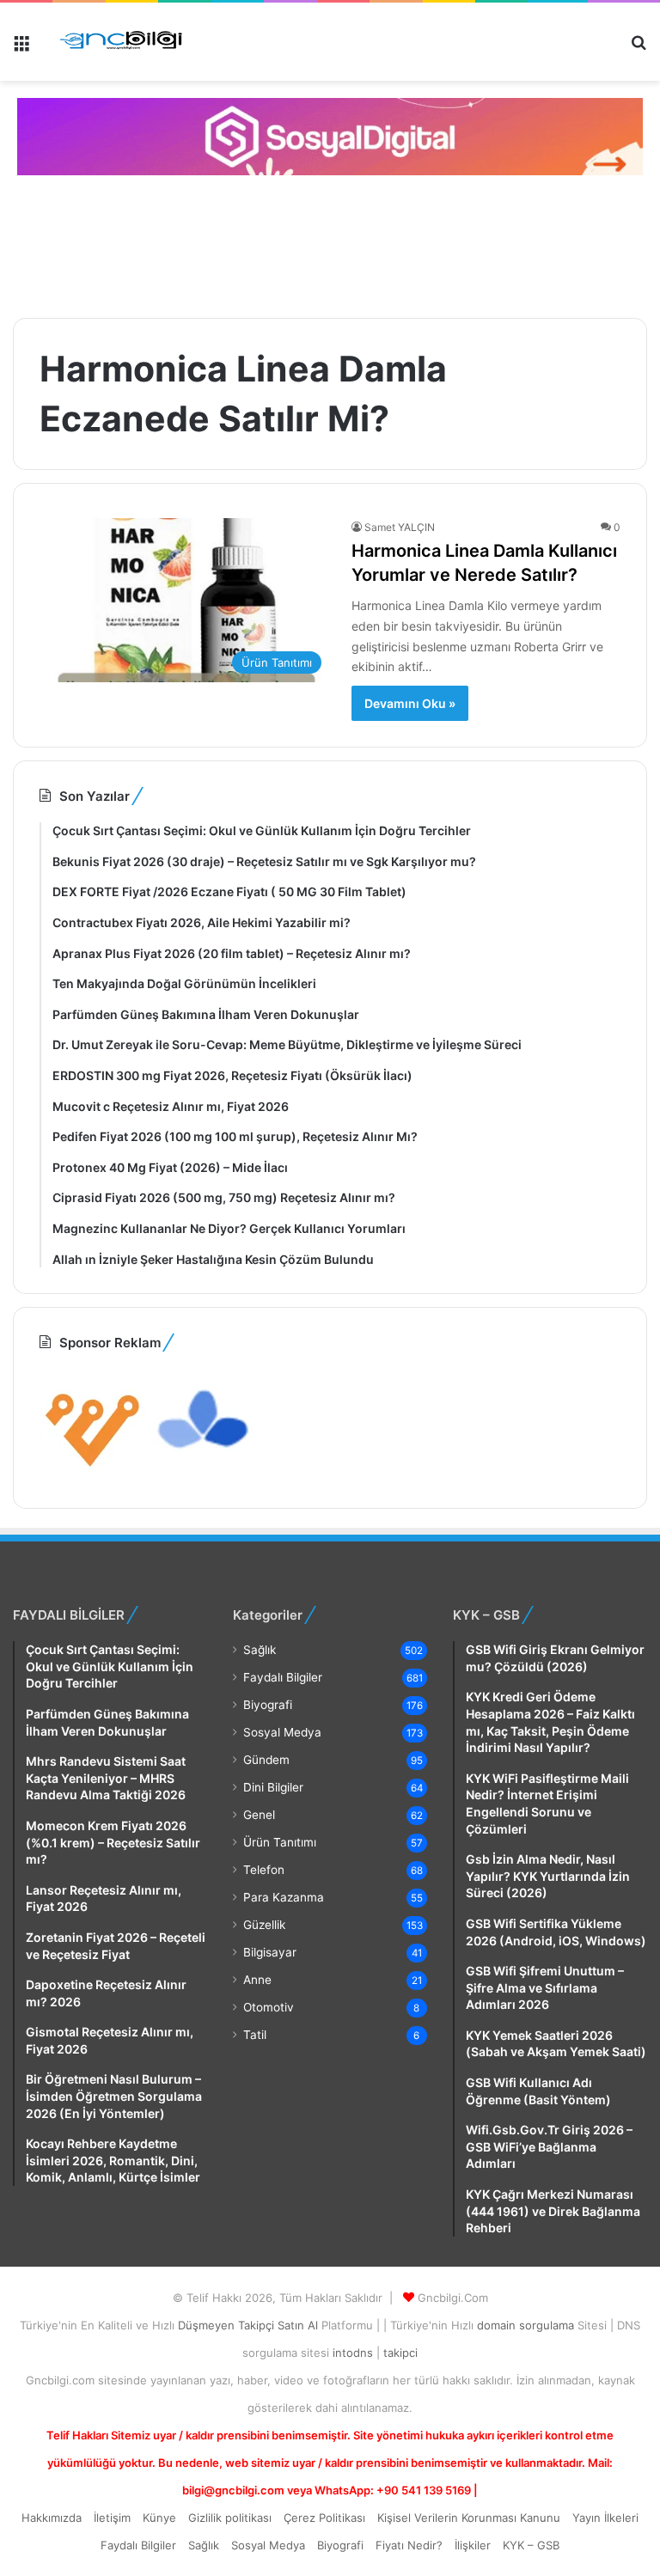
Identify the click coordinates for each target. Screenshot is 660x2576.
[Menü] (21, 49)
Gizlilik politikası (230, 2518)
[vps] (204, 1472)
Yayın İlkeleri (605, 2518)
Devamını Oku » (410, 703)
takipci (400, 2353)
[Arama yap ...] (639, 49)
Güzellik (264, 1925)
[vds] (93, 1472)
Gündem (266, 1760)
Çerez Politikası (324, 2518)
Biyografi (268, 1705)
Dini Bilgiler (273, 1787)
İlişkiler (473, 2545)
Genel (259, 1815)
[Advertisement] (322, 244)
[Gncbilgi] (126, 42)
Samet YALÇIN (400, 527)
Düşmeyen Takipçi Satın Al (250, 2325)
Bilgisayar (270, 1952)
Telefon (264, 1870)
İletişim (112, 2518)
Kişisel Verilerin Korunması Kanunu (469, 2518)
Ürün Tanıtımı (280, 1842)
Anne (257, 1980)
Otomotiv (269, 2007)
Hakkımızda (52, 2518)
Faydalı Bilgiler (283, 1677)
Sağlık (260, 1650)
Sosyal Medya (282, 1732)
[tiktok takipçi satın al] (330, 137)
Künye (159, 2518)
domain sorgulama (527, 2325)
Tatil (255, 2035)
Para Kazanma (284, 1897)
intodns (354, 2353)
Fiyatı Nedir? (409, 2545)
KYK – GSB (531, 2545)
